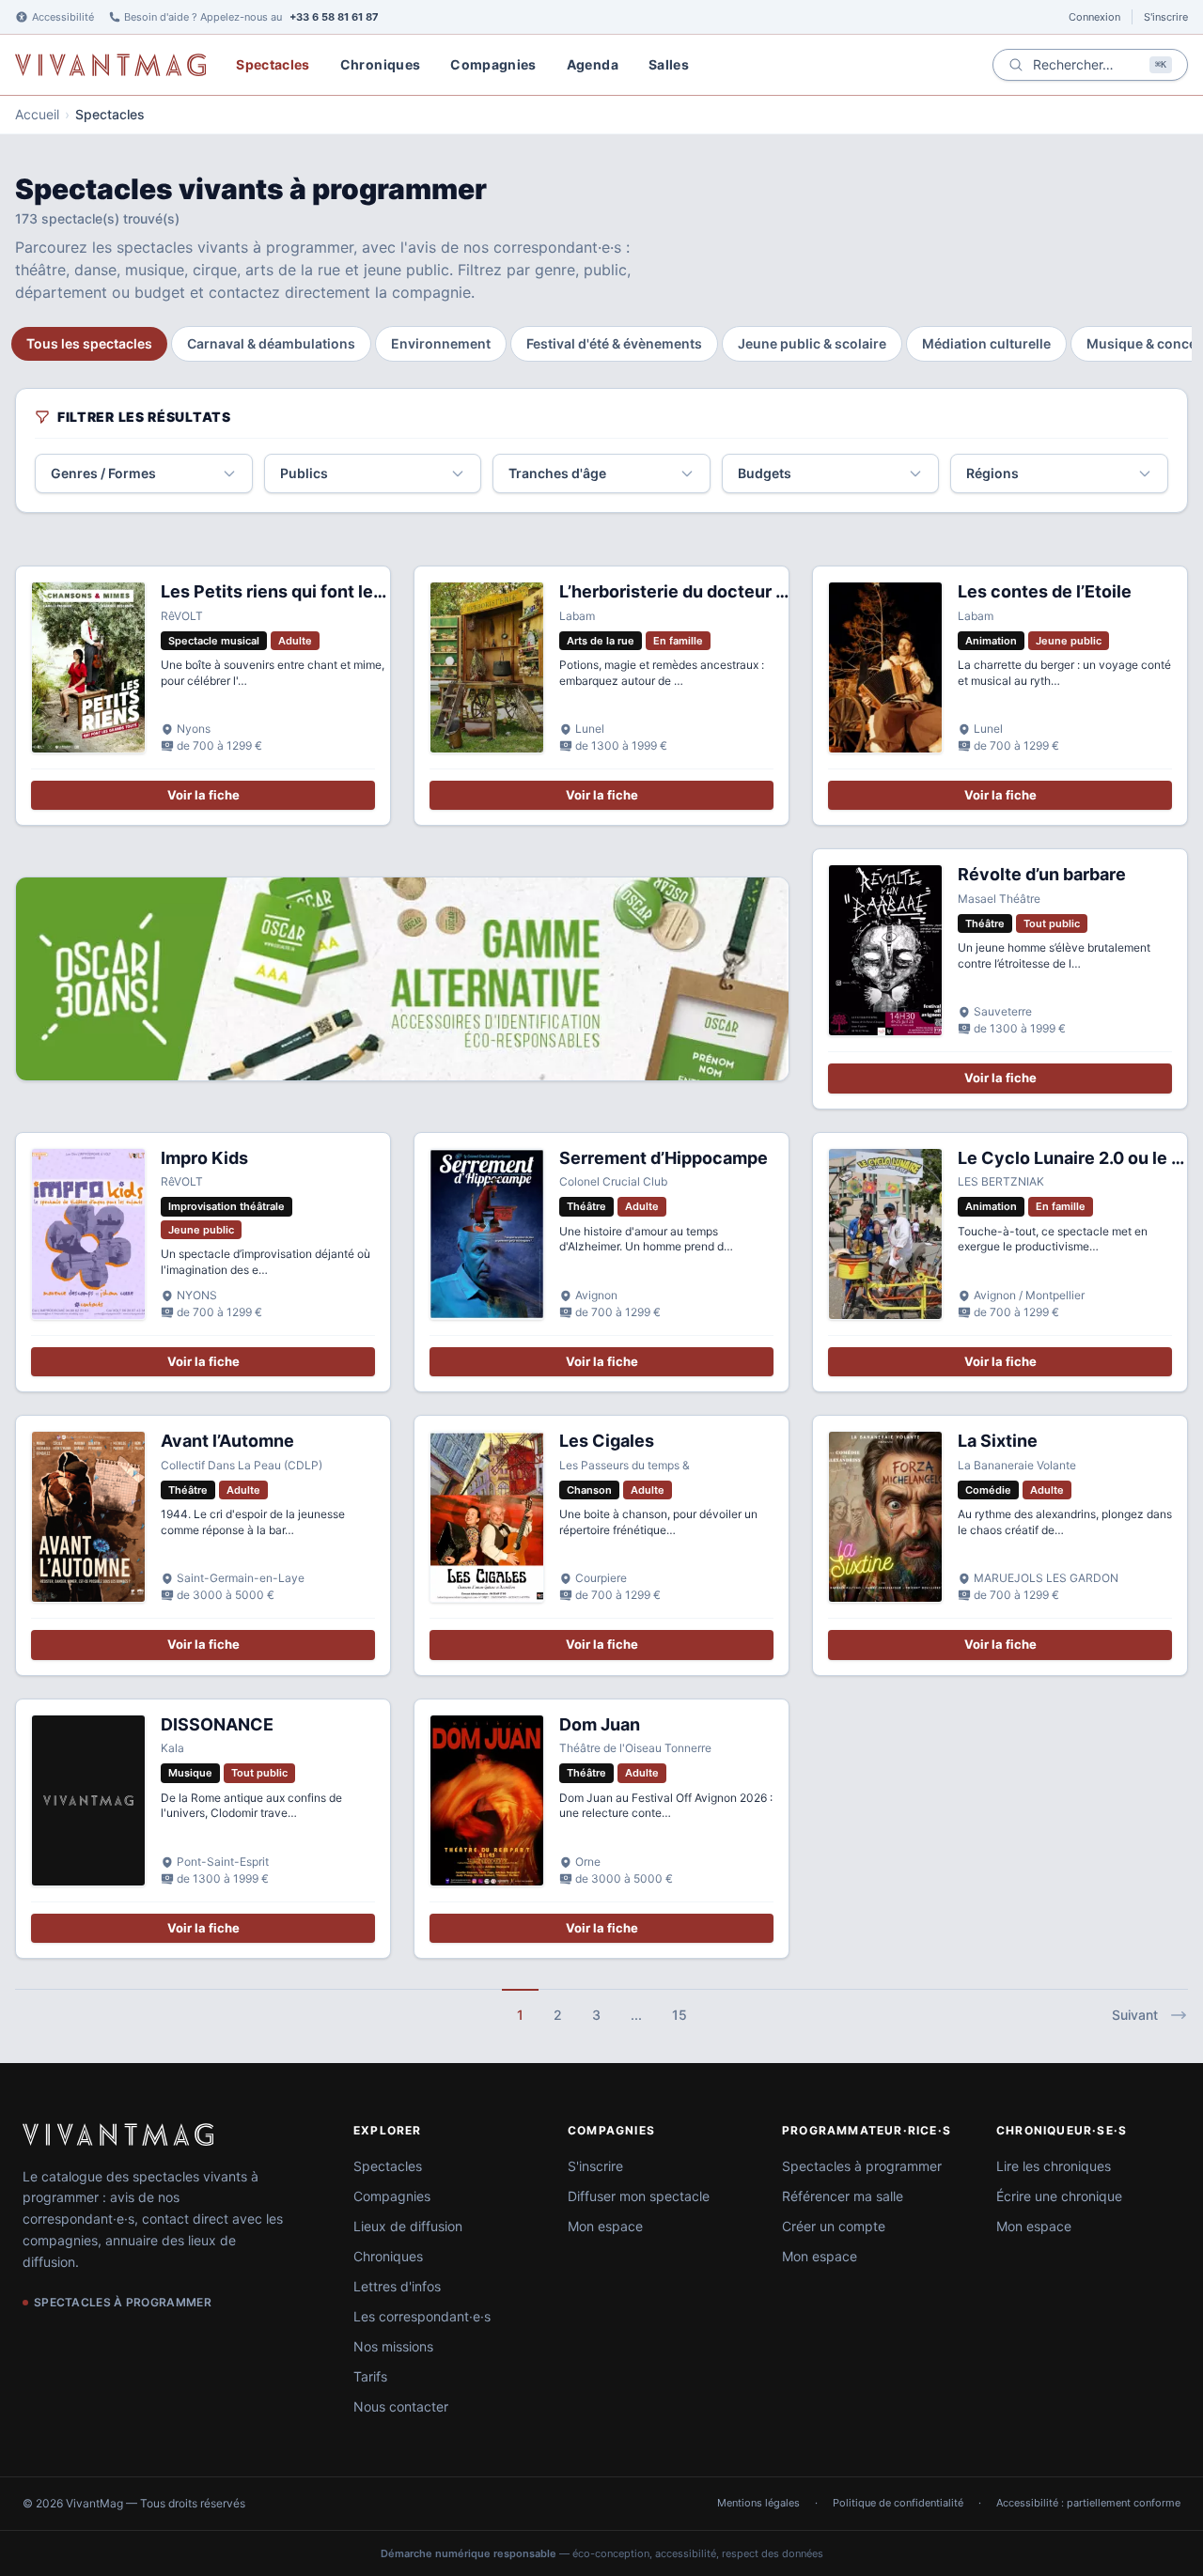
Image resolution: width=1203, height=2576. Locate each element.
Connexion (1094, 17)
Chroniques (381, 64)
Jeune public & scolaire (812, 343)
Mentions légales (758, 2503)
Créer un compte (834, 2226)
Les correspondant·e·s (422, 2316)
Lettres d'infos (397, 2286)
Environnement (441, 343)
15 (680, 2015)
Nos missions (393, 2346)
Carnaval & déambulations (271, 343)
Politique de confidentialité (898, 2503)
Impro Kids (204, 1158)
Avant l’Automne (227, 1441)
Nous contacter (401, 2406)
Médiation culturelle (986, 343)
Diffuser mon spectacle (639, 2196)
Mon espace (605, 2226)
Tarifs (370, 2376)
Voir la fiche (203, 795)
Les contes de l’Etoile (1045, 591)
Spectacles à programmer (862, 2166)
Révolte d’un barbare (1042, 874)
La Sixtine (998, 1441)
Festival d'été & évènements (614, 343)
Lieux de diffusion (408, 2226)
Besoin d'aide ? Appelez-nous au (251, 17)
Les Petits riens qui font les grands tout (320, 591)
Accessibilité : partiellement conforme (1088, 2503)
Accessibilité (63, 17)
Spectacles (273, 64)
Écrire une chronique (1059, 2196)
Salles (669, 64)
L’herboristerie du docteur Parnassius (712, 591)
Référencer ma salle (843, 2196)
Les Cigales (607, 1441)
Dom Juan (600, 1724)
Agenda (593, 64)
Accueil (37, 114)
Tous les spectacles (89, 343)
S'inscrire (1166, 17)
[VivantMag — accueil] (118, 2134)
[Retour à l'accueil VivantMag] (110, 65)
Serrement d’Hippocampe (664, 1158)
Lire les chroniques (1054, 2166)
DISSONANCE (217, 1724)
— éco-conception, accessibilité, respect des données (602, 2553)
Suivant (1135, 2015)
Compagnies (493, 64)
